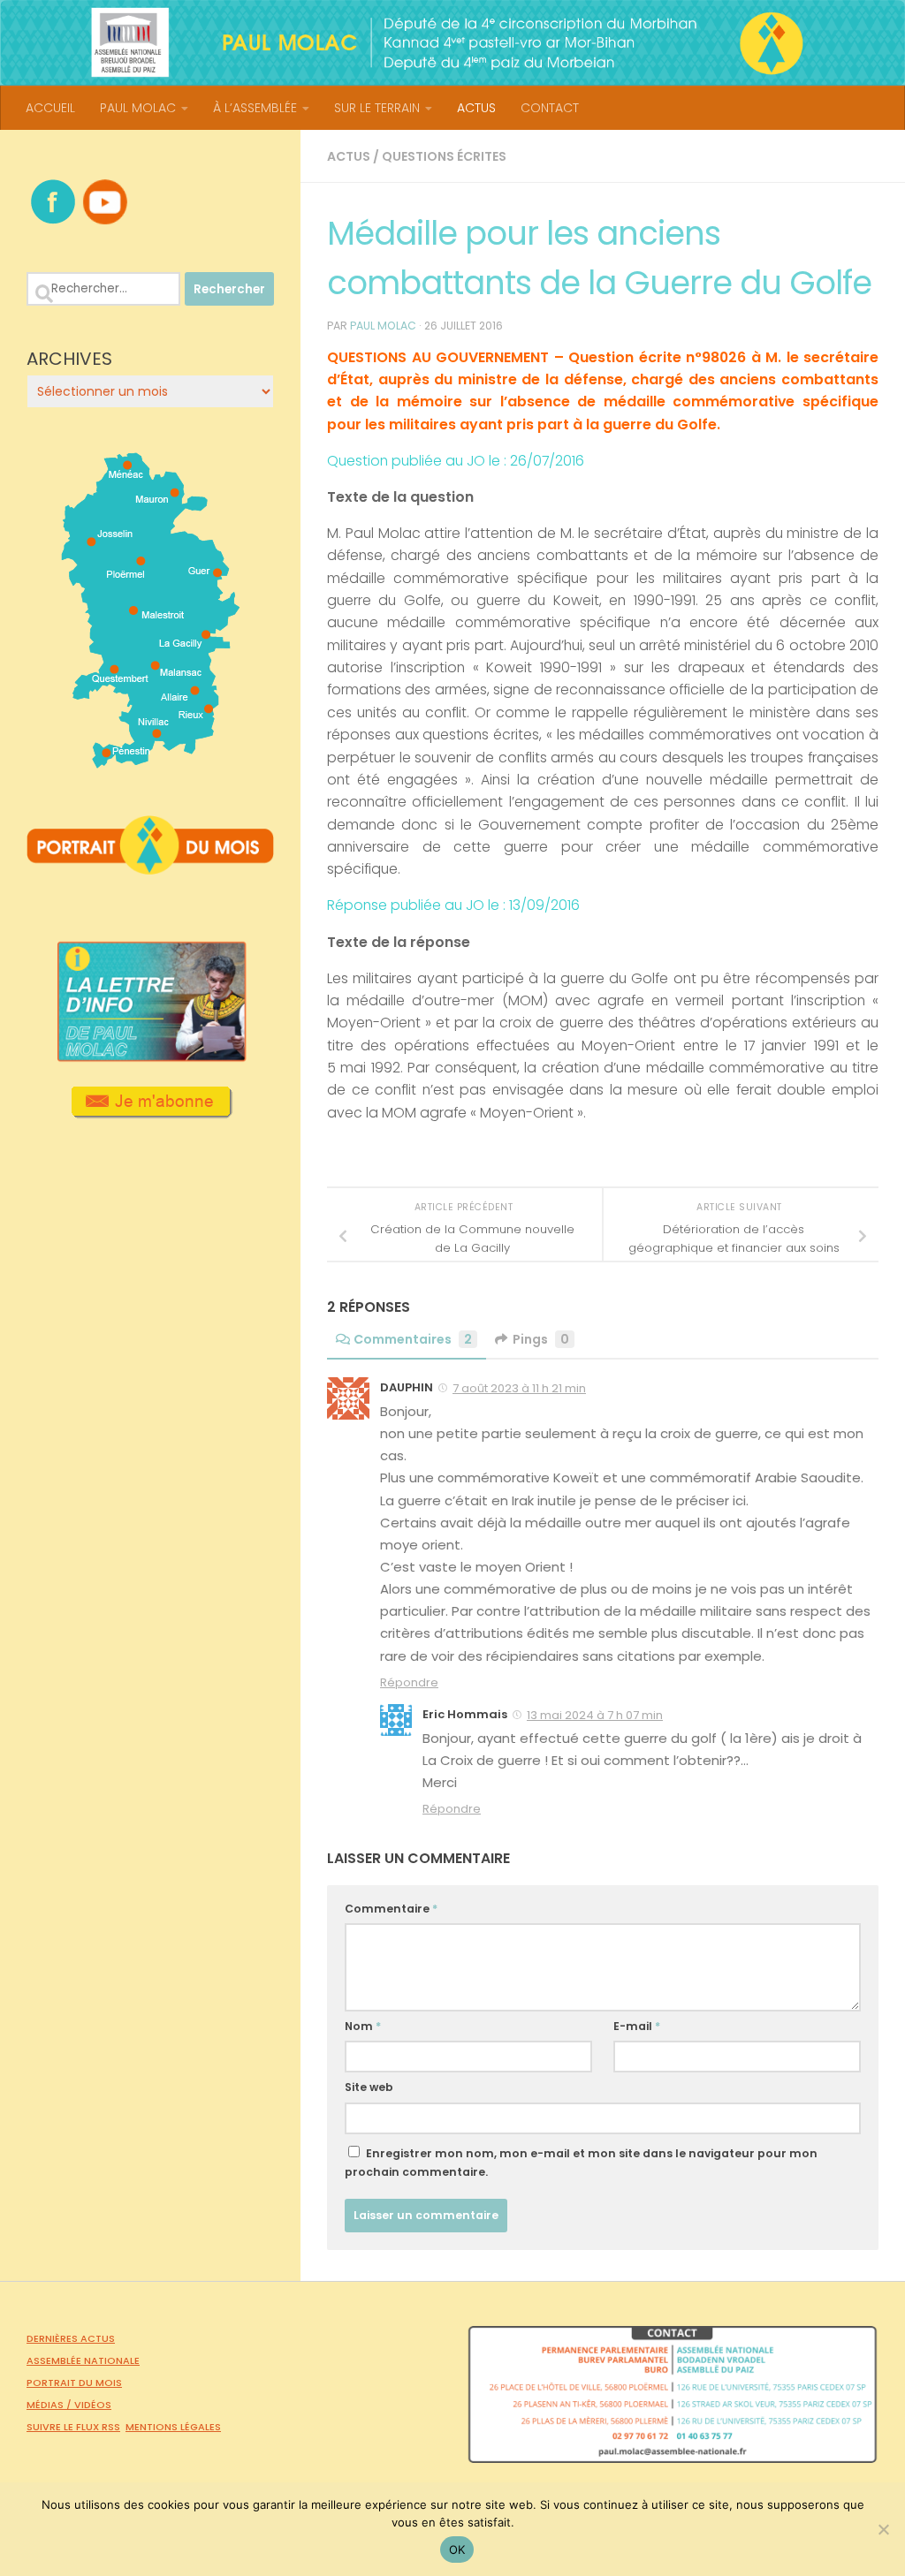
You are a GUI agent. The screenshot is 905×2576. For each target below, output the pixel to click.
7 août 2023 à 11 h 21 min (519, 1388)
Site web (369, 2087)
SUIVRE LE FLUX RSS (73, 2427)
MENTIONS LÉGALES (173, 2427)
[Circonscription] (151, 761)
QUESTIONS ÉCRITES (444, 156)
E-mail (637, 2026)
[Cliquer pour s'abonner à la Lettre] (151, 1112)
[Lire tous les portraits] (150, 868)
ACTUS (476, 108)
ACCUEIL (50, 108)
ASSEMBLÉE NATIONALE (83, 2360)
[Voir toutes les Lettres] (150, 1057)
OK (457, 2549)
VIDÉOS (93, 2405)
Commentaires (413, 1339)
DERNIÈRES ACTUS (71, 2338)
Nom (363, 2026)
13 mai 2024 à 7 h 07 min (595, 1715)
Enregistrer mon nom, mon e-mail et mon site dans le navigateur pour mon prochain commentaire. (581, 2163)
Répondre (409, 1682)
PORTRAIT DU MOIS (74, 2383)
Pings (541, 1339)
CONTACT (550, 108)
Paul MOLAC (383, 326)
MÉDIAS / (50, 2405)
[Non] (883, 2529)
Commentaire (391, 1909)
